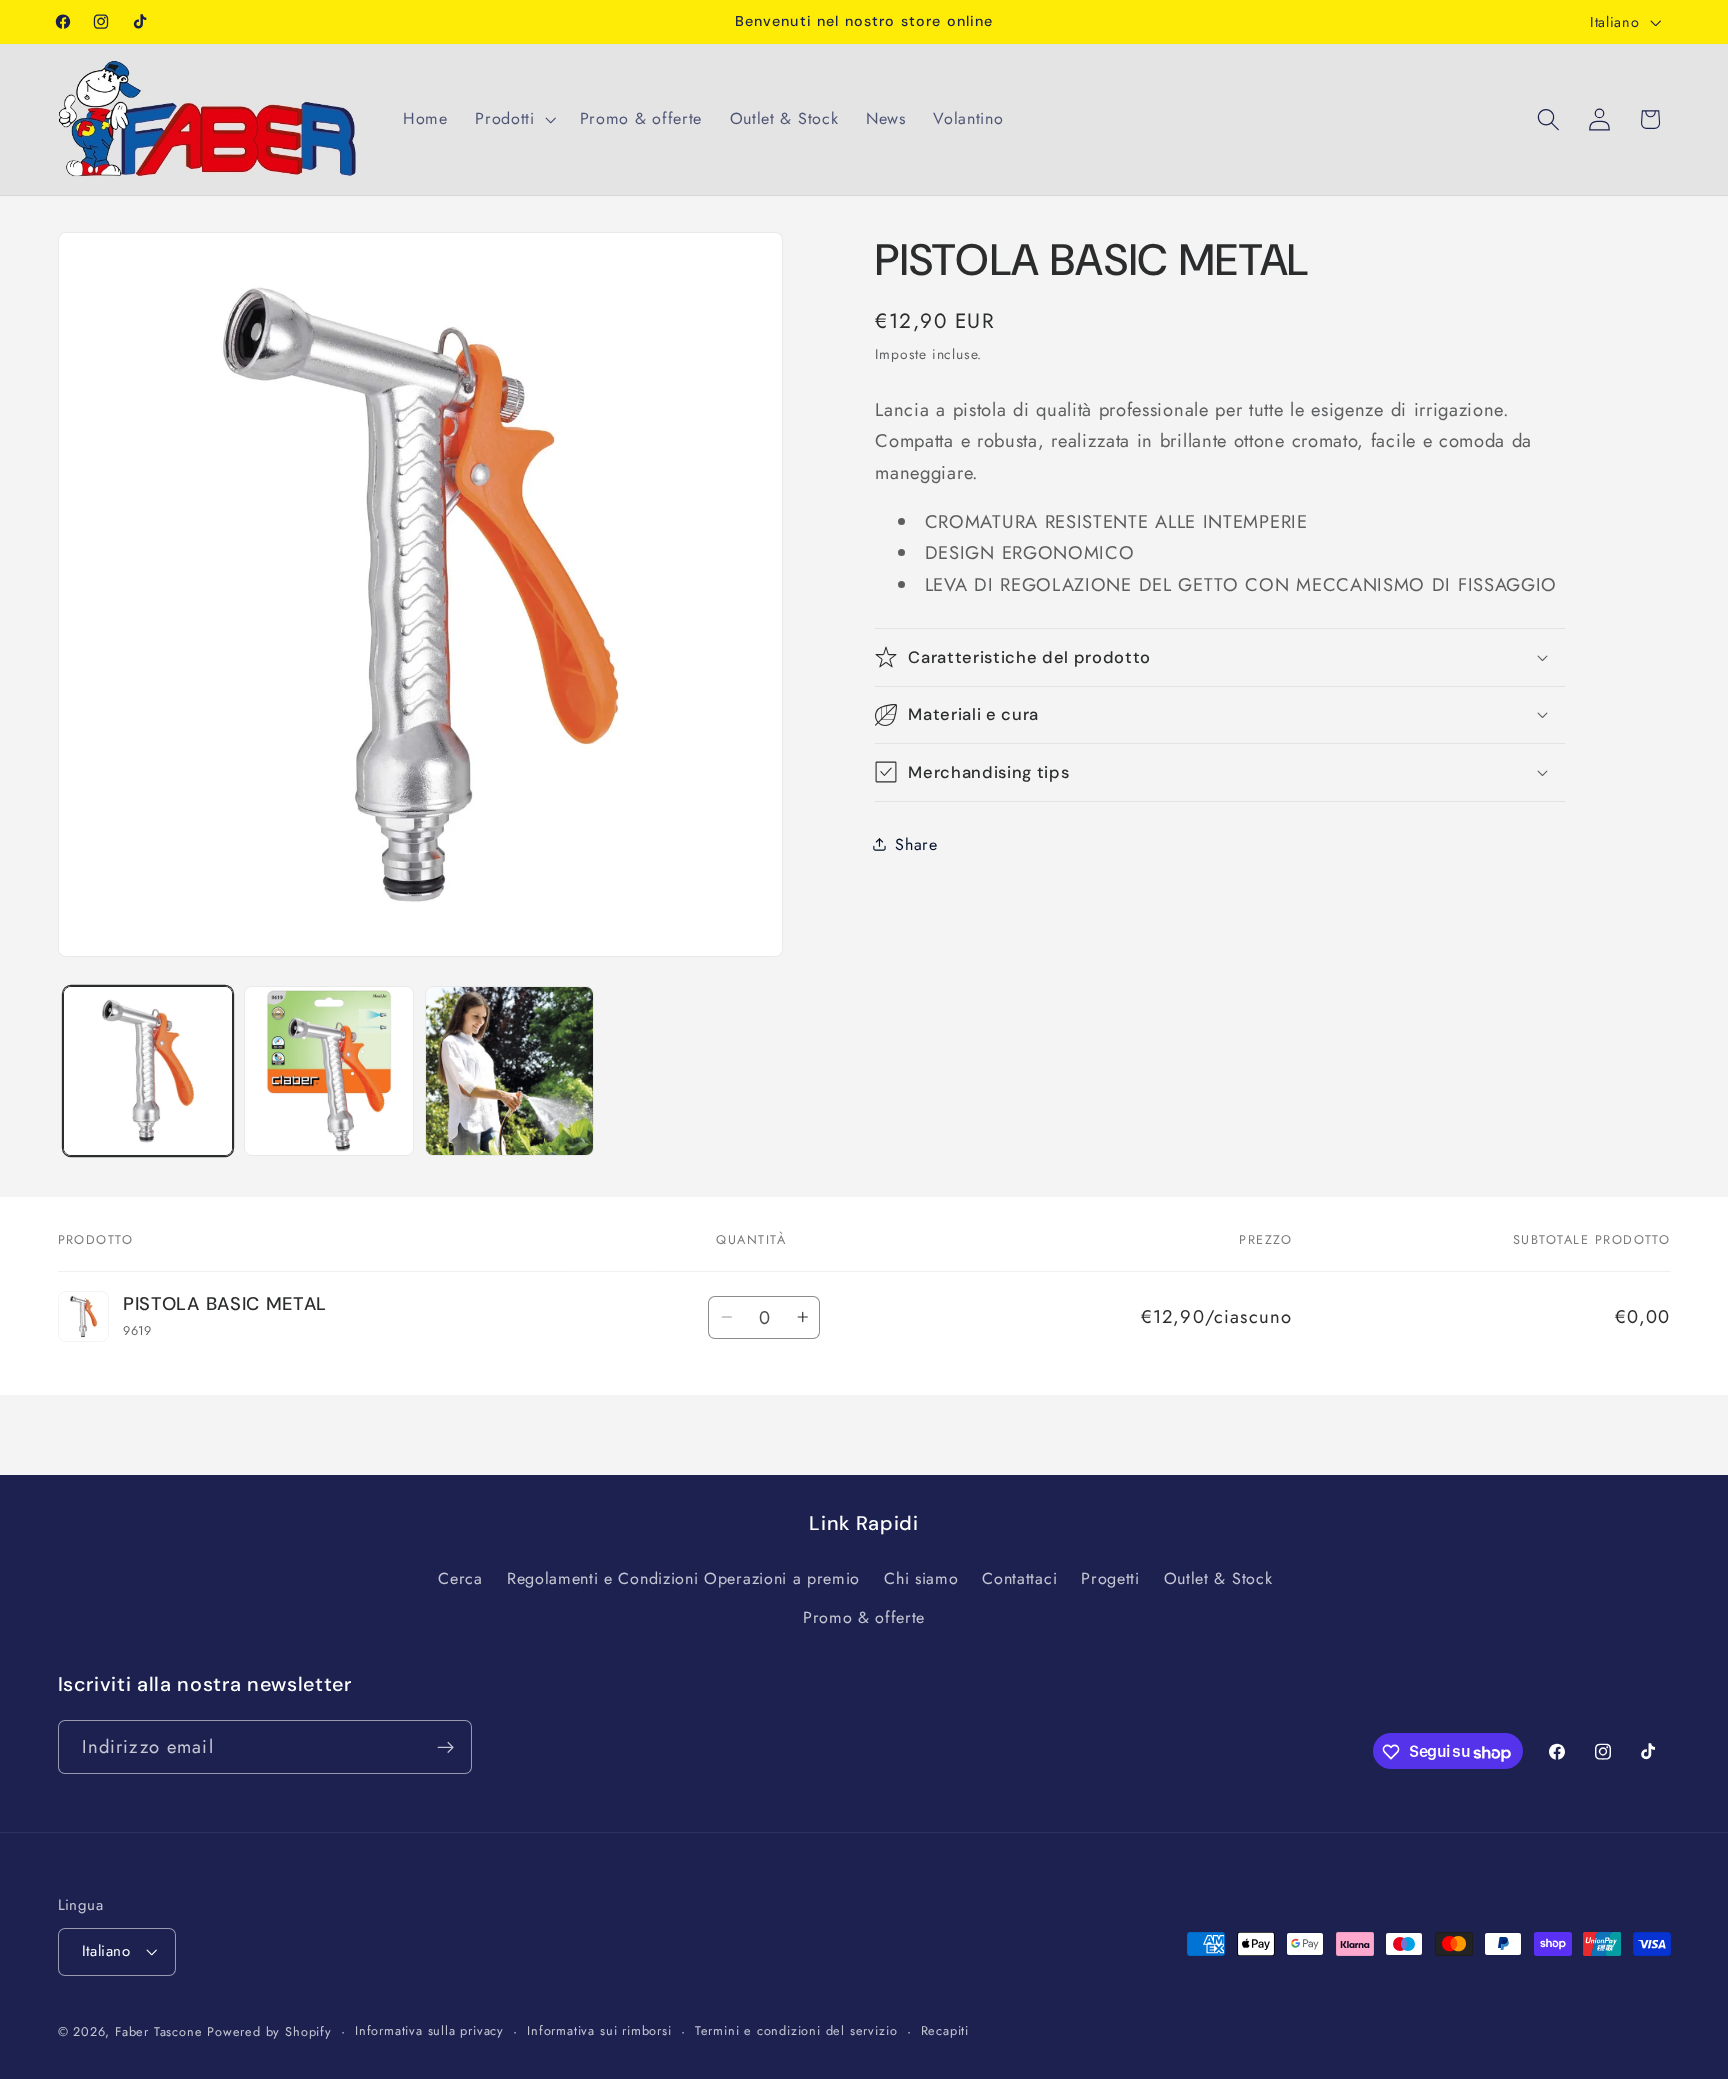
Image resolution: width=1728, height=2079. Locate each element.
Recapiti (945, 2031)
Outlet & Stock (1218, 1578)
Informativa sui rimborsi (599, 2031)
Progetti (1110, 1578)
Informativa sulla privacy (429, 2031)
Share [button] (916, 843)
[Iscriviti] (445, 1748)
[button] (513, 119)
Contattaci (1019, 1578)
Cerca (460, 1578)
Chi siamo (921, 1578)
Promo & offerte (864, 1617)
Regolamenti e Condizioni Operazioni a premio (683, 1578)
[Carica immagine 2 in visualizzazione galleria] (328, 1070)
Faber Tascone (158, 2032)
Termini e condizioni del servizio (796, 2031)
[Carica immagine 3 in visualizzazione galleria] (509, 1070)
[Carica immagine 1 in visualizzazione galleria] (147, 1070)
